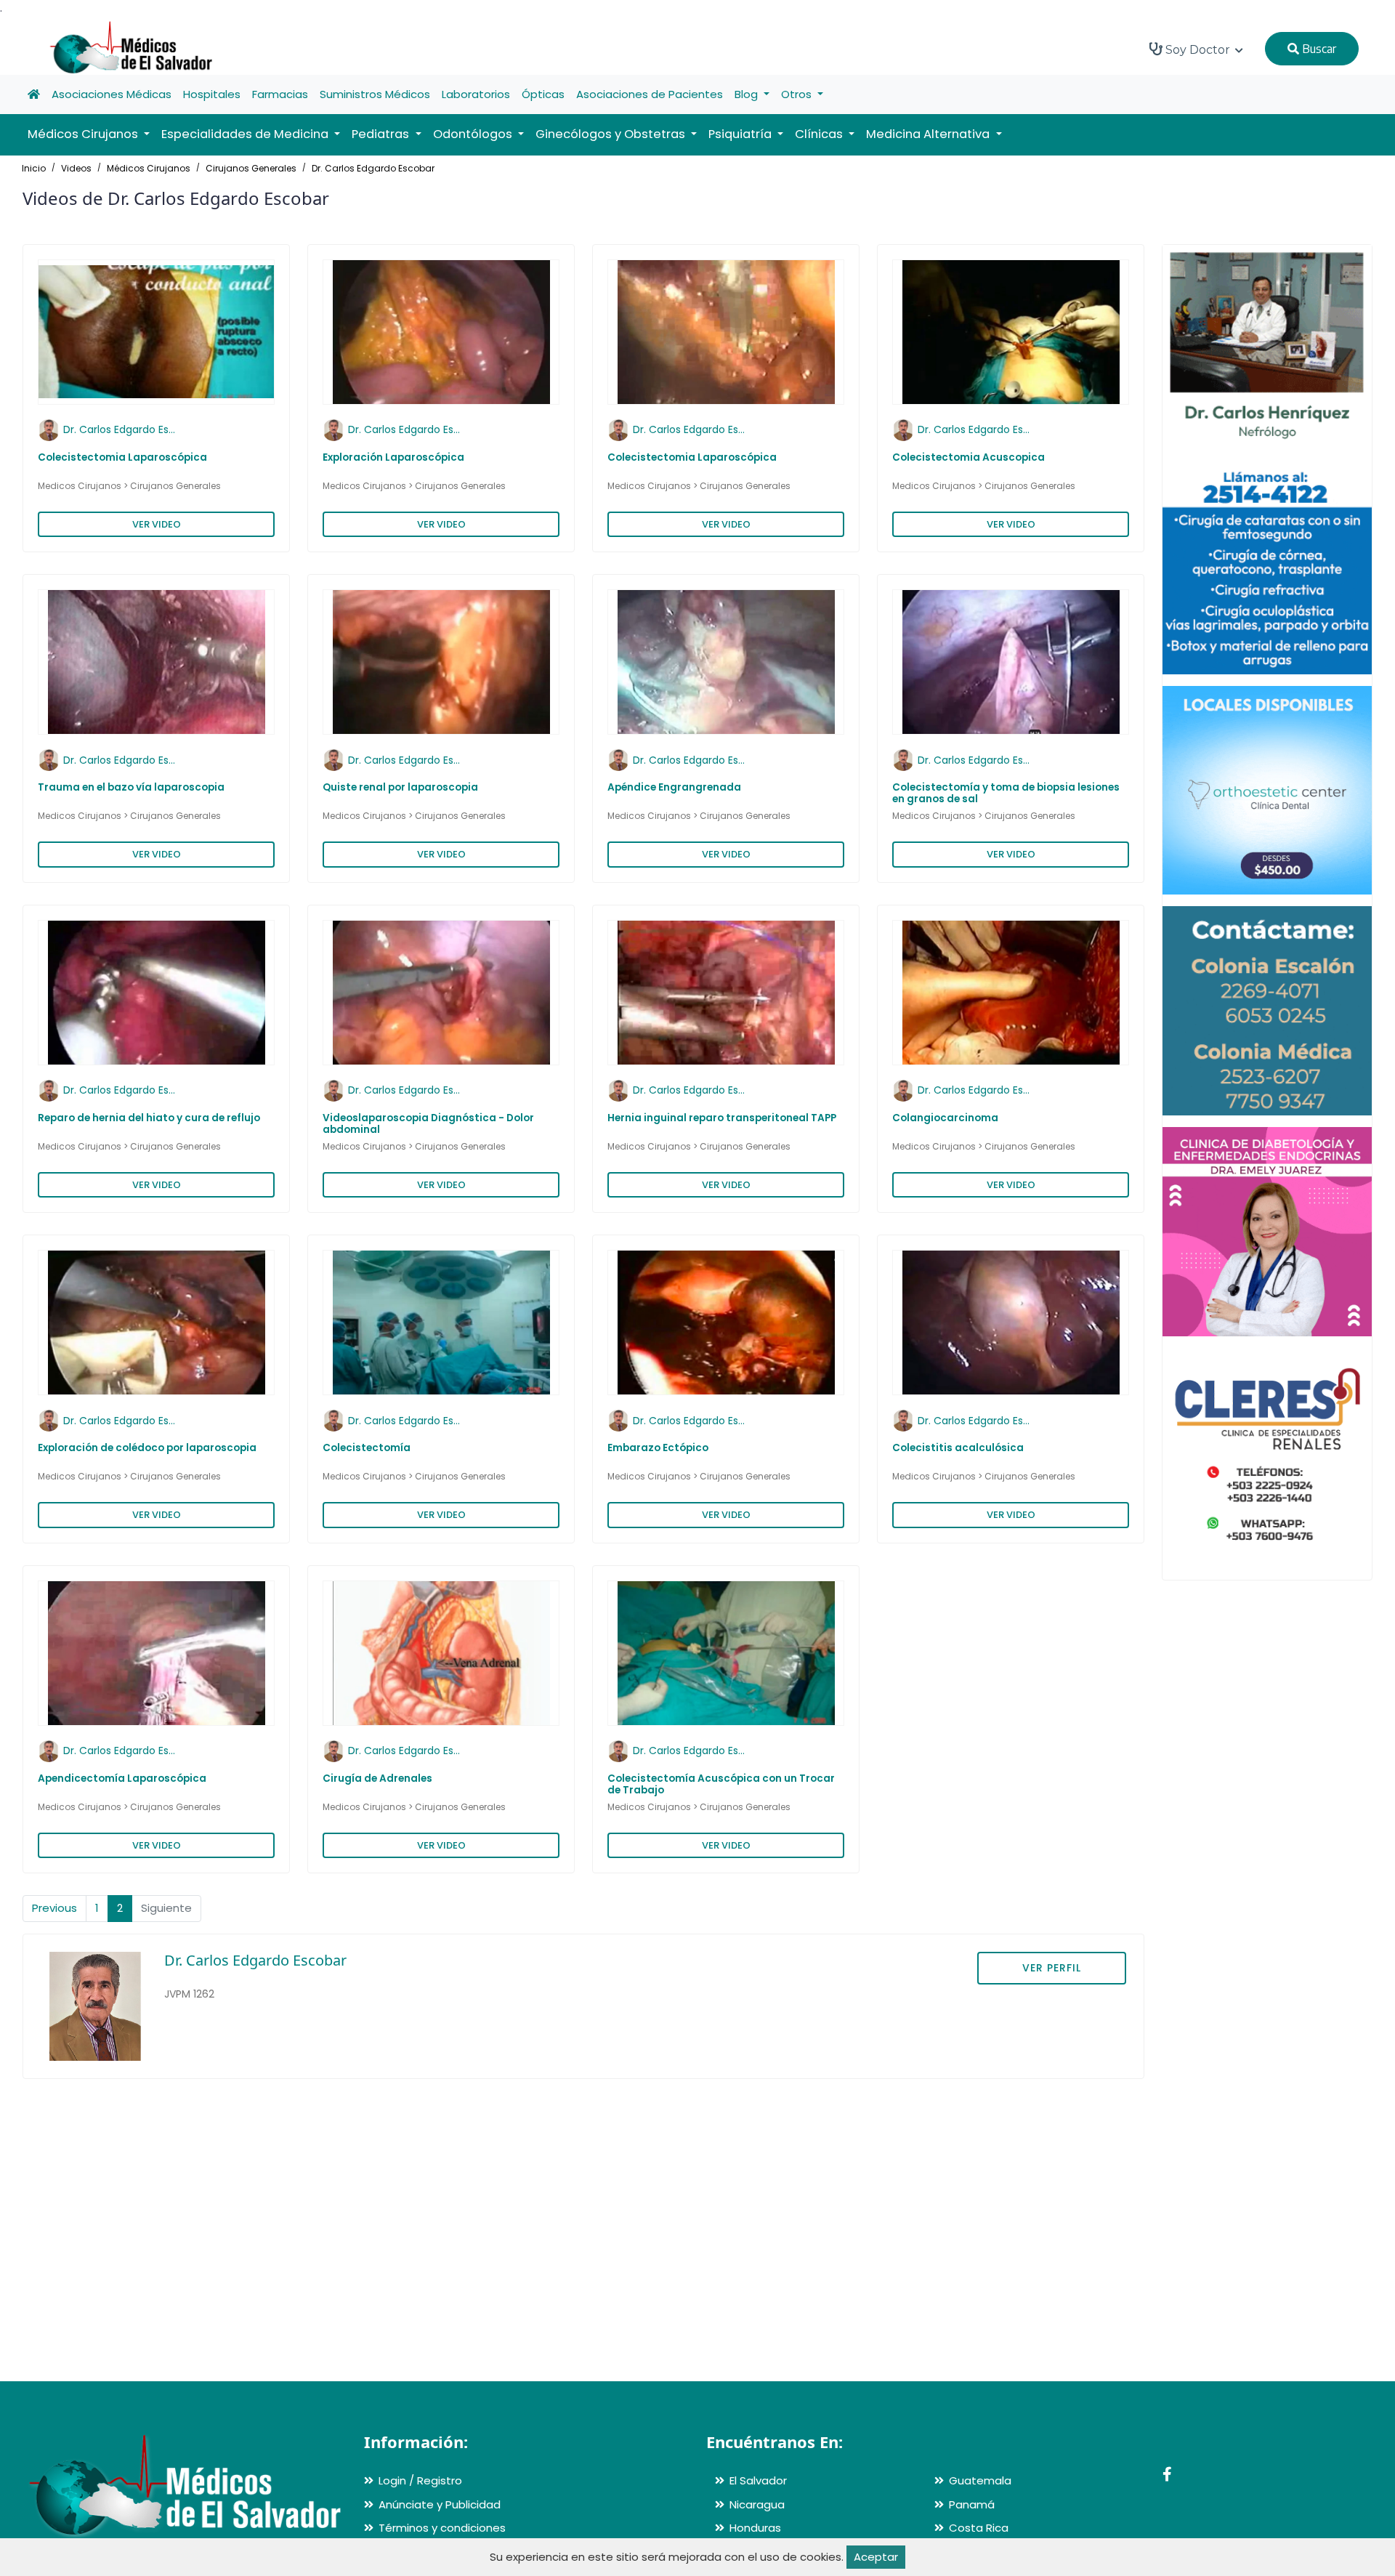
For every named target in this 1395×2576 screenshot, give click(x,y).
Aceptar (876, 2557)
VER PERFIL (1052, 1968)
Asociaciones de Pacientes (650, 94)
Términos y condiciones (442, 2528)
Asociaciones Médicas (112, 94)
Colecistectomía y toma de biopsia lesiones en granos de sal (1006, 793)
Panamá (972, 2504)
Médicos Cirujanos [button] (84, 134)
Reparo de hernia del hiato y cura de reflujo (149, 1118)
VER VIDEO (157, 524)
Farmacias (280, 94)
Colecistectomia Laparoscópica (122, 457)
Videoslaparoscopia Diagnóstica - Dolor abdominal (428, 1124)
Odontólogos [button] (474, 134)
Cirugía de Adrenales (377, 1778)
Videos (76, 168)
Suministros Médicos (375, 94)
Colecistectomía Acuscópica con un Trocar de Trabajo (721, 1784)
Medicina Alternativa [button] (929, 134)
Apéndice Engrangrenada (674, 787)
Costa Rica (979, 2528)
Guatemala (980, 2480)
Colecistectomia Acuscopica (969, 457)
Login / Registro (420, 2480)
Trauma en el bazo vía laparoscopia (131, 787)
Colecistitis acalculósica (958, 1448)
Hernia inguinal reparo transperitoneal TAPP (722, 1118)
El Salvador (758, 2480)
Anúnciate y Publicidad (440, 2504)
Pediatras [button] (382, 134)
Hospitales (212, 94)
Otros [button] (798, 94)
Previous (54, 1908)
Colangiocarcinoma (945, 1118)
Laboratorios (476, 94)
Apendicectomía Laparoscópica (122, 1778)
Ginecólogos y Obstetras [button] (612, 134)
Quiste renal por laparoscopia (400, 787)
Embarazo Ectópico (658, 1448)
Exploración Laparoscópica (393, 457)
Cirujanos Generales (251, 168)
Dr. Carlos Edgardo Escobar (373, 168)
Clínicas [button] (820, 134)
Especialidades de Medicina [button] (246, 134)
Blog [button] (748, 94)
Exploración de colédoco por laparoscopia (147, 1448)
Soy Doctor (1198, 50)
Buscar (1318, 49)
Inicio (34, 168)
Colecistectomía (367, 1448)
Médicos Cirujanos (149, 168)
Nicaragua (757, 2504)
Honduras (755, 2528)
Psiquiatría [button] (741, 134)
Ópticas (543, 94)
